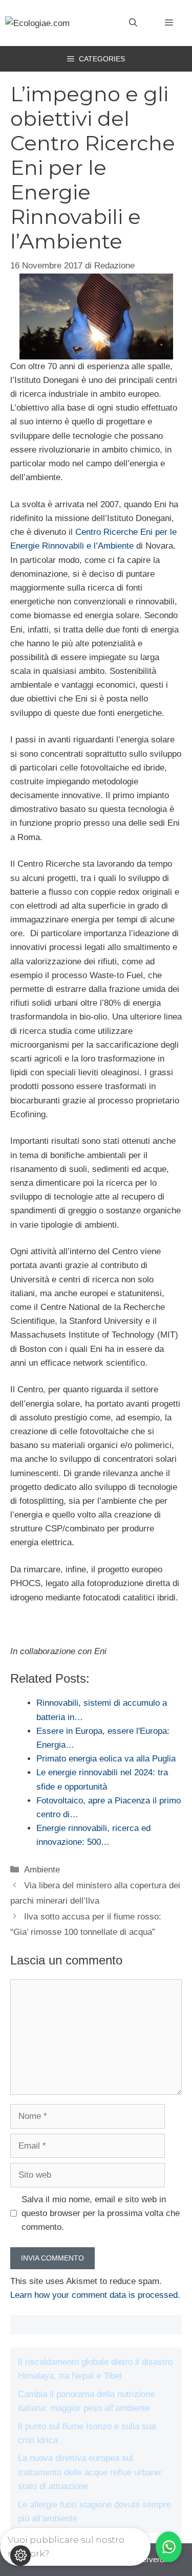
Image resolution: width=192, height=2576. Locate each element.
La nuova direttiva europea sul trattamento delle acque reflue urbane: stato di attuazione (90, 2472)
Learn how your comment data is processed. (95, 2295)
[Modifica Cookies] (20, 2556)
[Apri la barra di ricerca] (133, 23)
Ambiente (42, 1870)
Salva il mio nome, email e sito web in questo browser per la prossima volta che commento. (101, 2213)
